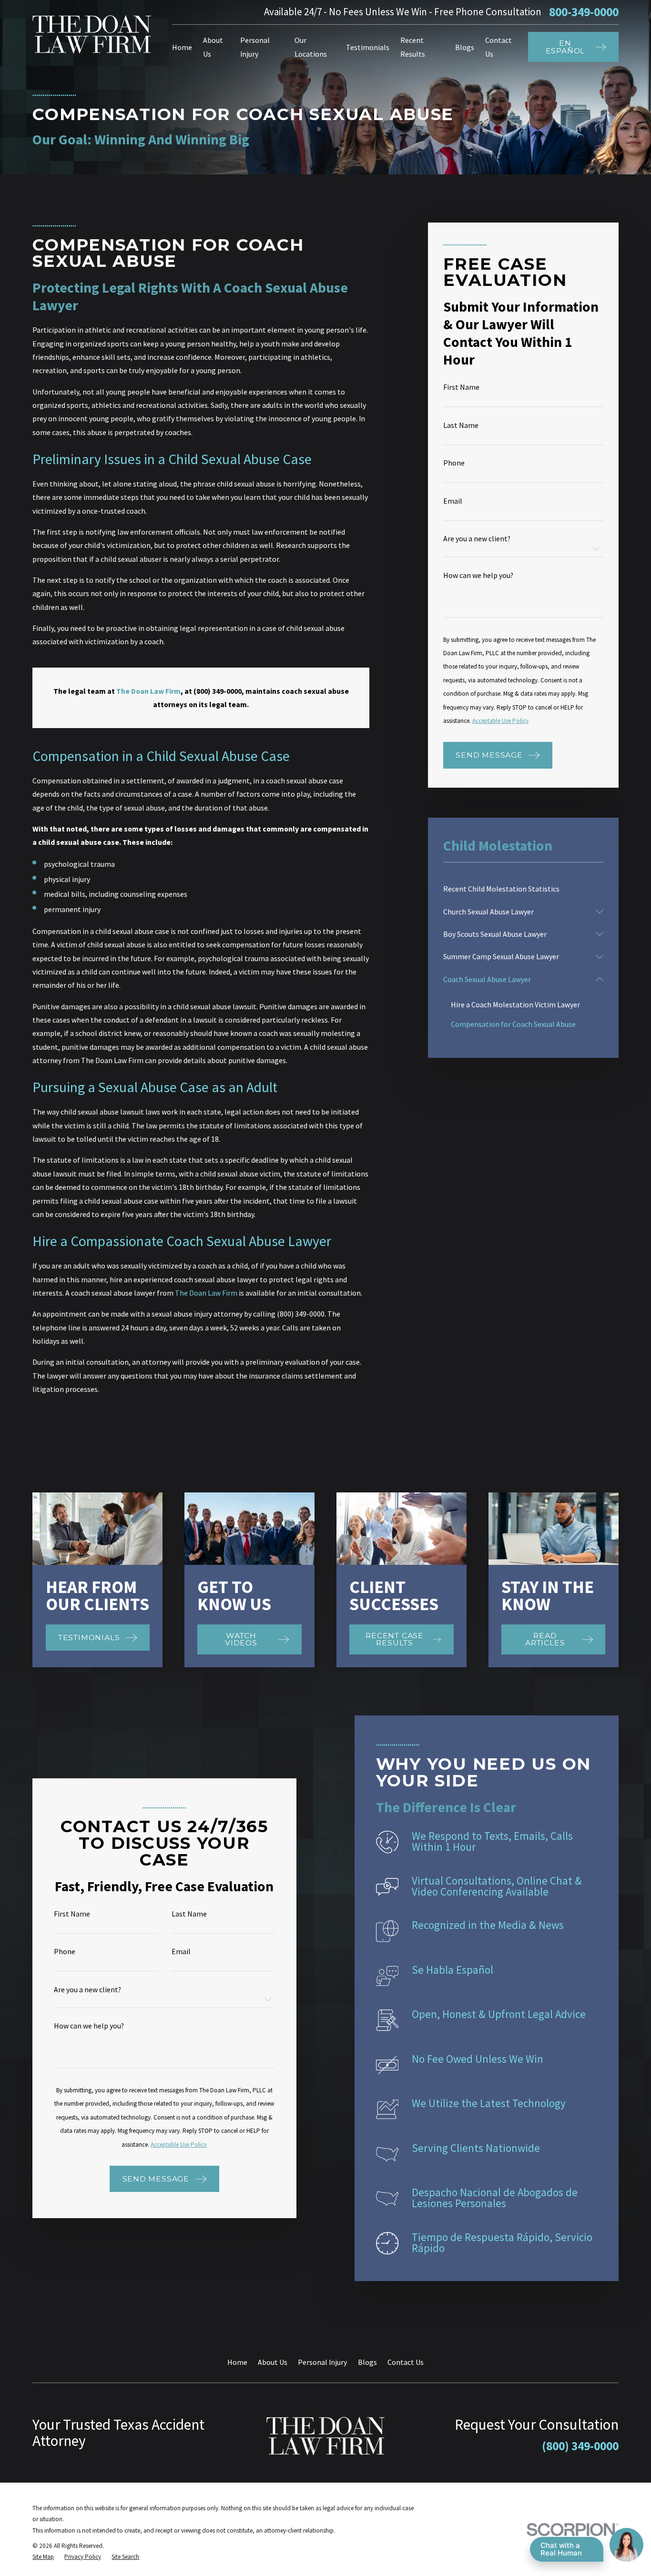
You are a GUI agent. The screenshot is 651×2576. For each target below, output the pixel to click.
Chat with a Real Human (561, 2549)
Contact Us (406, 2362)
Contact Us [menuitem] (498, 47)
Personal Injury (322, 2362)
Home (237, 2362)
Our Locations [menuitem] (311, 47)
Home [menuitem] (182, 47)
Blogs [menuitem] (465, 47)
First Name (461, 387)
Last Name (461, 426)
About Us (273, 2362)
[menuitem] (523, 889)
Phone (454, 463)
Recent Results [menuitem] (413, 47)
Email (453, 501)
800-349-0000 (584, 12)
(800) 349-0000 (580, 2446)
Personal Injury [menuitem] (255, 47)
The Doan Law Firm (206, 1293)
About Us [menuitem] (213, 47)
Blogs (367, 2362)
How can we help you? (478, 576)
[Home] (92, 35)
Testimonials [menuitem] (368, 47)
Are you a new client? (477, 539)
